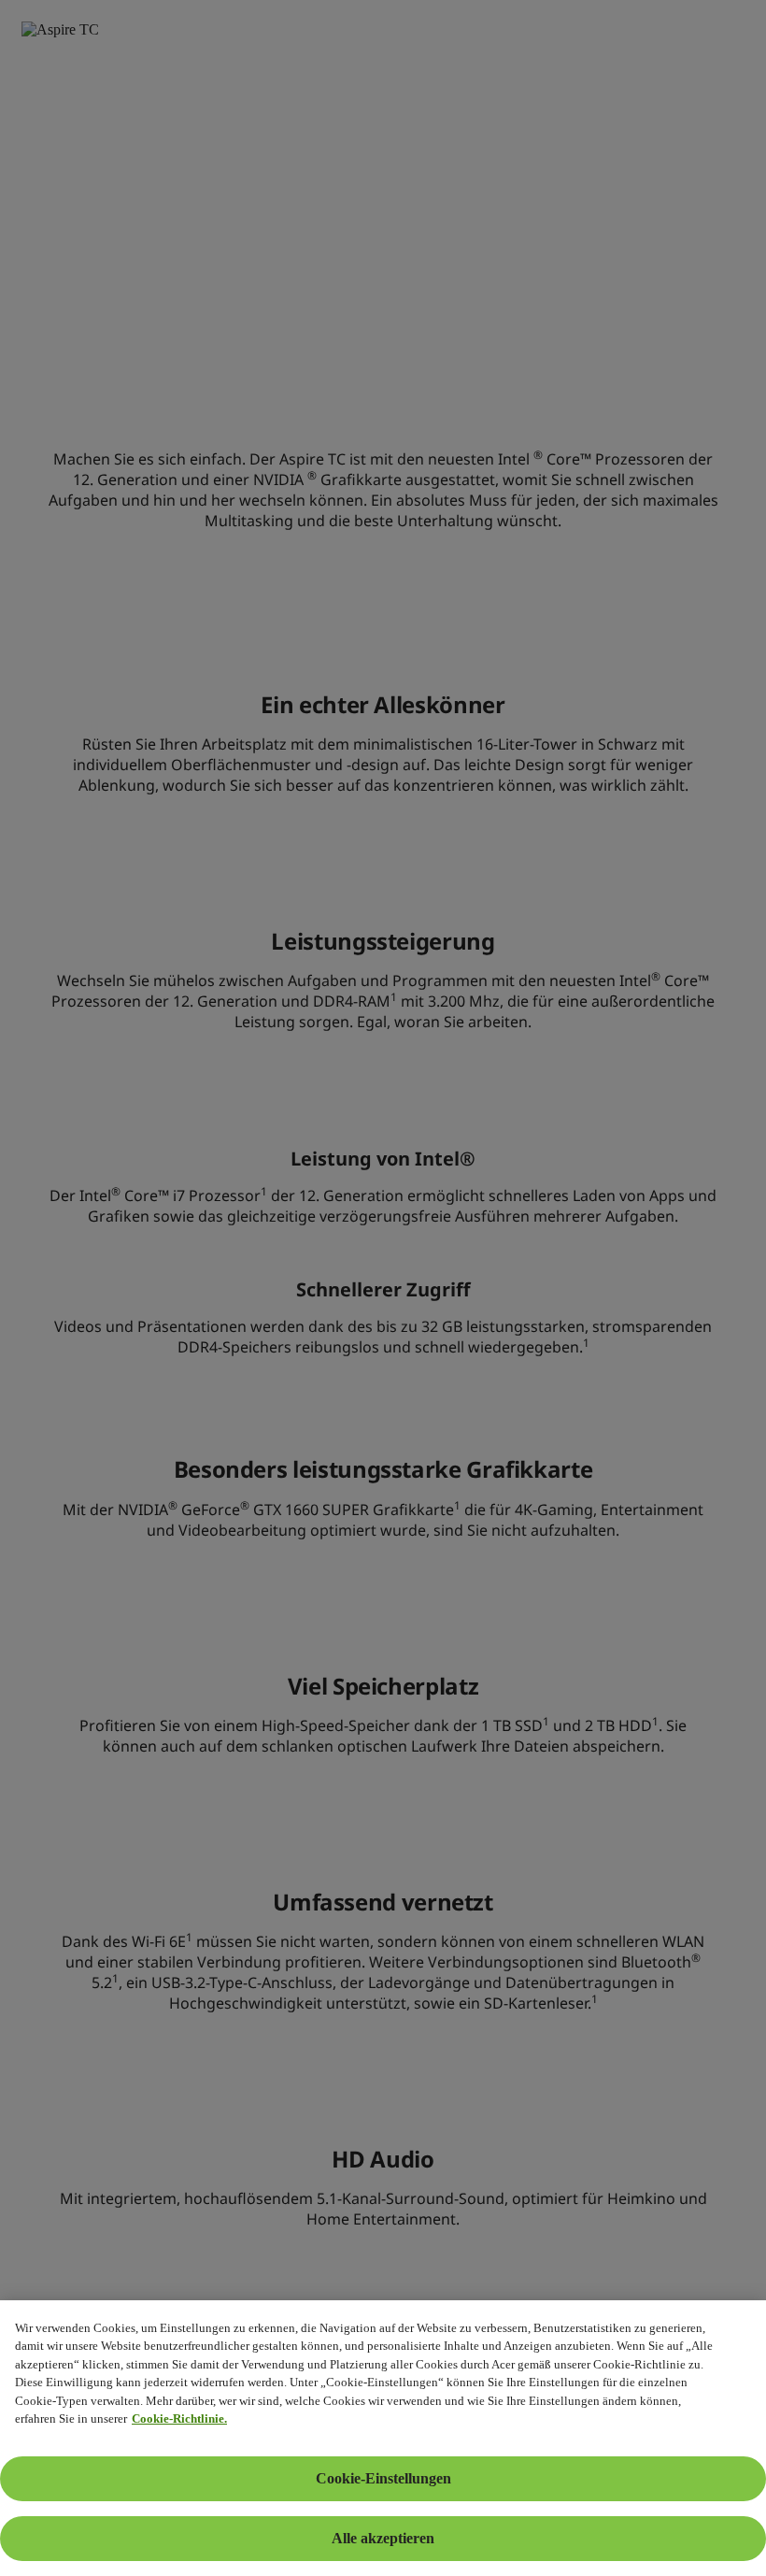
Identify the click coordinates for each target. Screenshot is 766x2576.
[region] (383, 2438)
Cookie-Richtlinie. (179, 2419)
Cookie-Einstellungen (383, 2478)
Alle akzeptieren (383, 2538)
